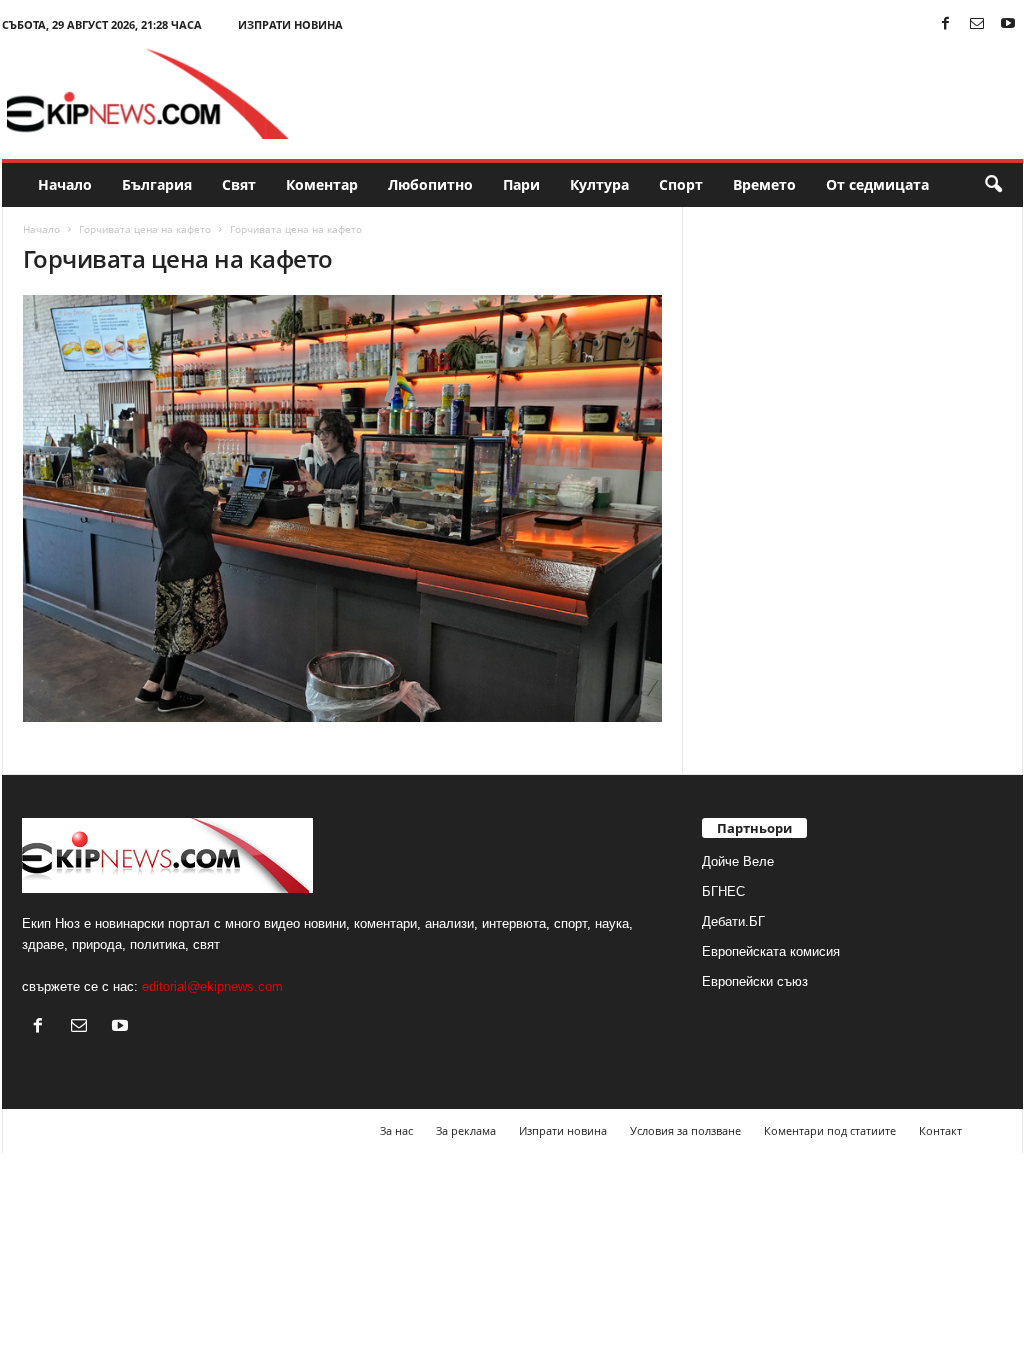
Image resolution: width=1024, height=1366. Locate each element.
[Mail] (977, 24)
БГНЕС (723, 891)
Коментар (322, 184)
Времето (764, 184)
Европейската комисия (771, 951)
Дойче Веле (738, 861)
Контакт (940, 1130)
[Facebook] (946, 24)
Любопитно (430, 184)
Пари (521, 184)
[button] (993, 185)
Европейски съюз (755, 981)
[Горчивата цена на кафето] (343, 508)
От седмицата (877, 184)
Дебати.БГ (733, 921)
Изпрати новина (290, 24)
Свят (239, 184)
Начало (65, 184)
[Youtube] (1008, 24)
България (157, 184)
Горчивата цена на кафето (145, 229)
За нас (396, 1130)
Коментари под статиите (830, 1130)
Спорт (681, 184)
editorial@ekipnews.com (212, 986)
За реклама (466, 1130)
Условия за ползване (685, 1130)
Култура (599, 184)
